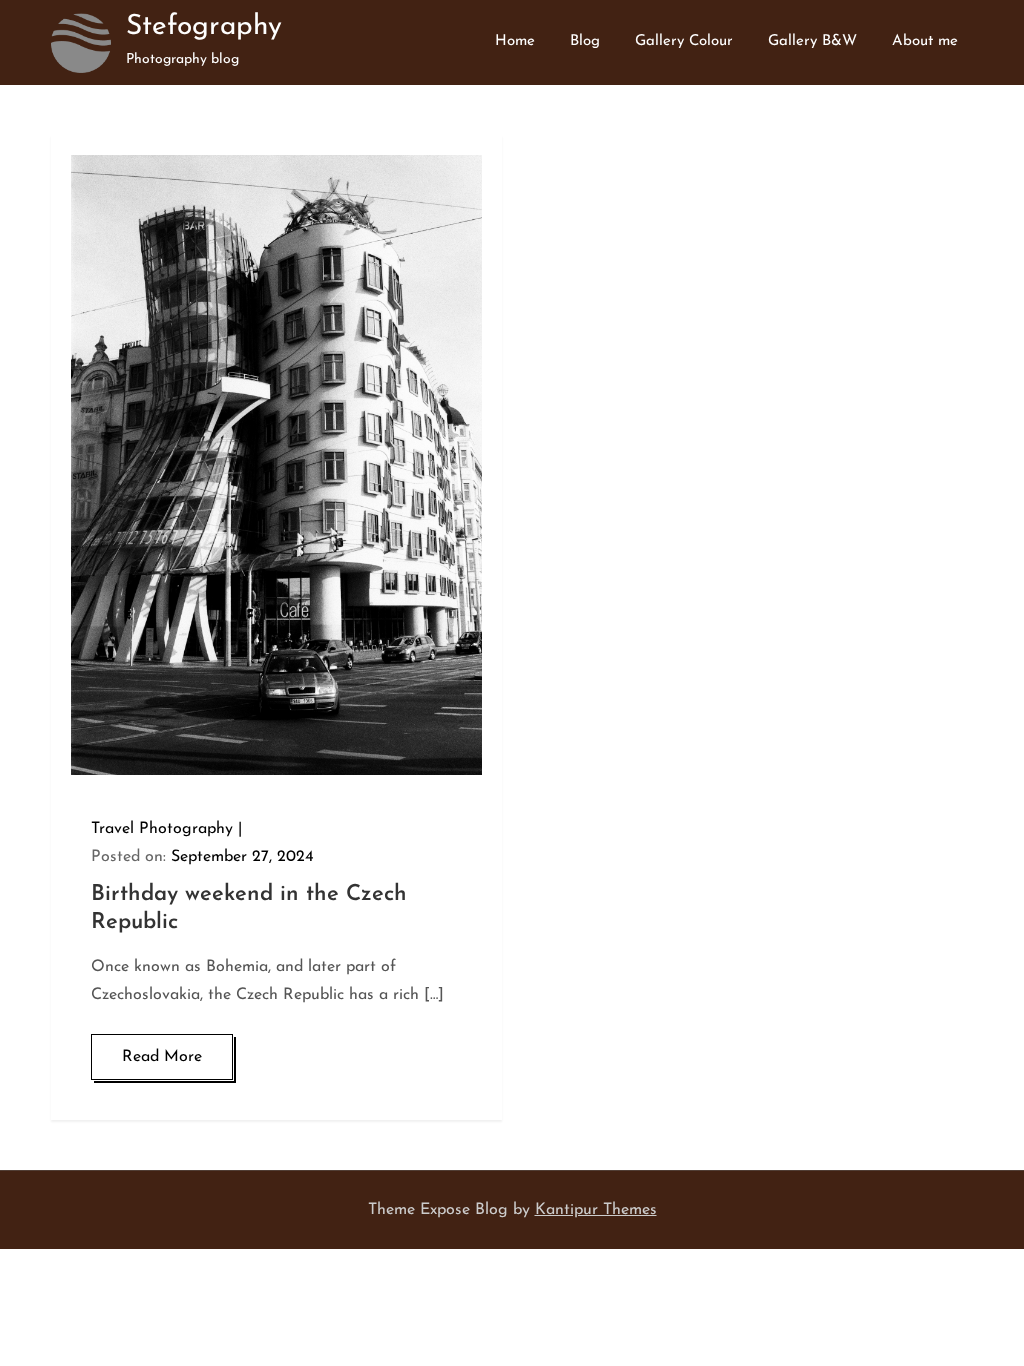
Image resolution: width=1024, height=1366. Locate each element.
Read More (162, 1057)
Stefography (204, 27)
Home (515, 41)
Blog (585, 41)
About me (925, 41)
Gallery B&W (812, 41)
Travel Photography (162, 829)
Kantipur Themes (596, 1210)
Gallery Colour (684, 41)
